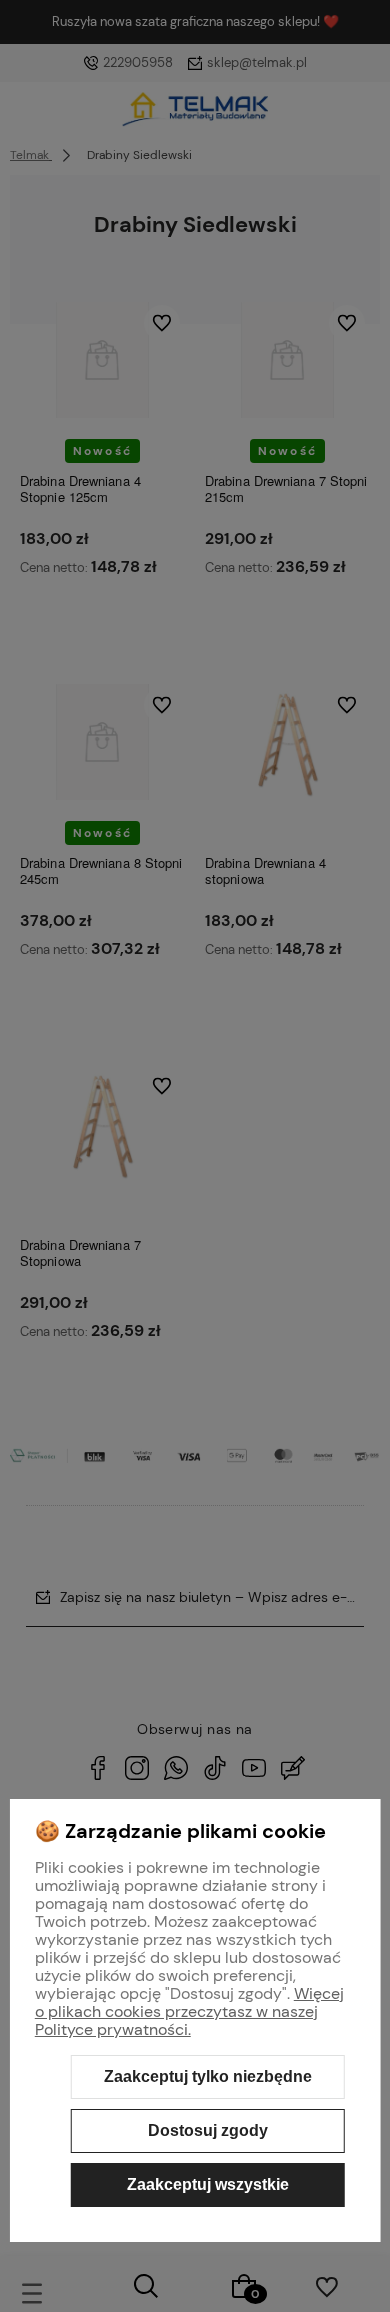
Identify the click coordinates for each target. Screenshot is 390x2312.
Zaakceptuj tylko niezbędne (208, 2076)
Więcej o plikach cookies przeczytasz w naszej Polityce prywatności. (189, 2011)
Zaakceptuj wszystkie (208, 2184)
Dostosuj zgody (208, 2130)
